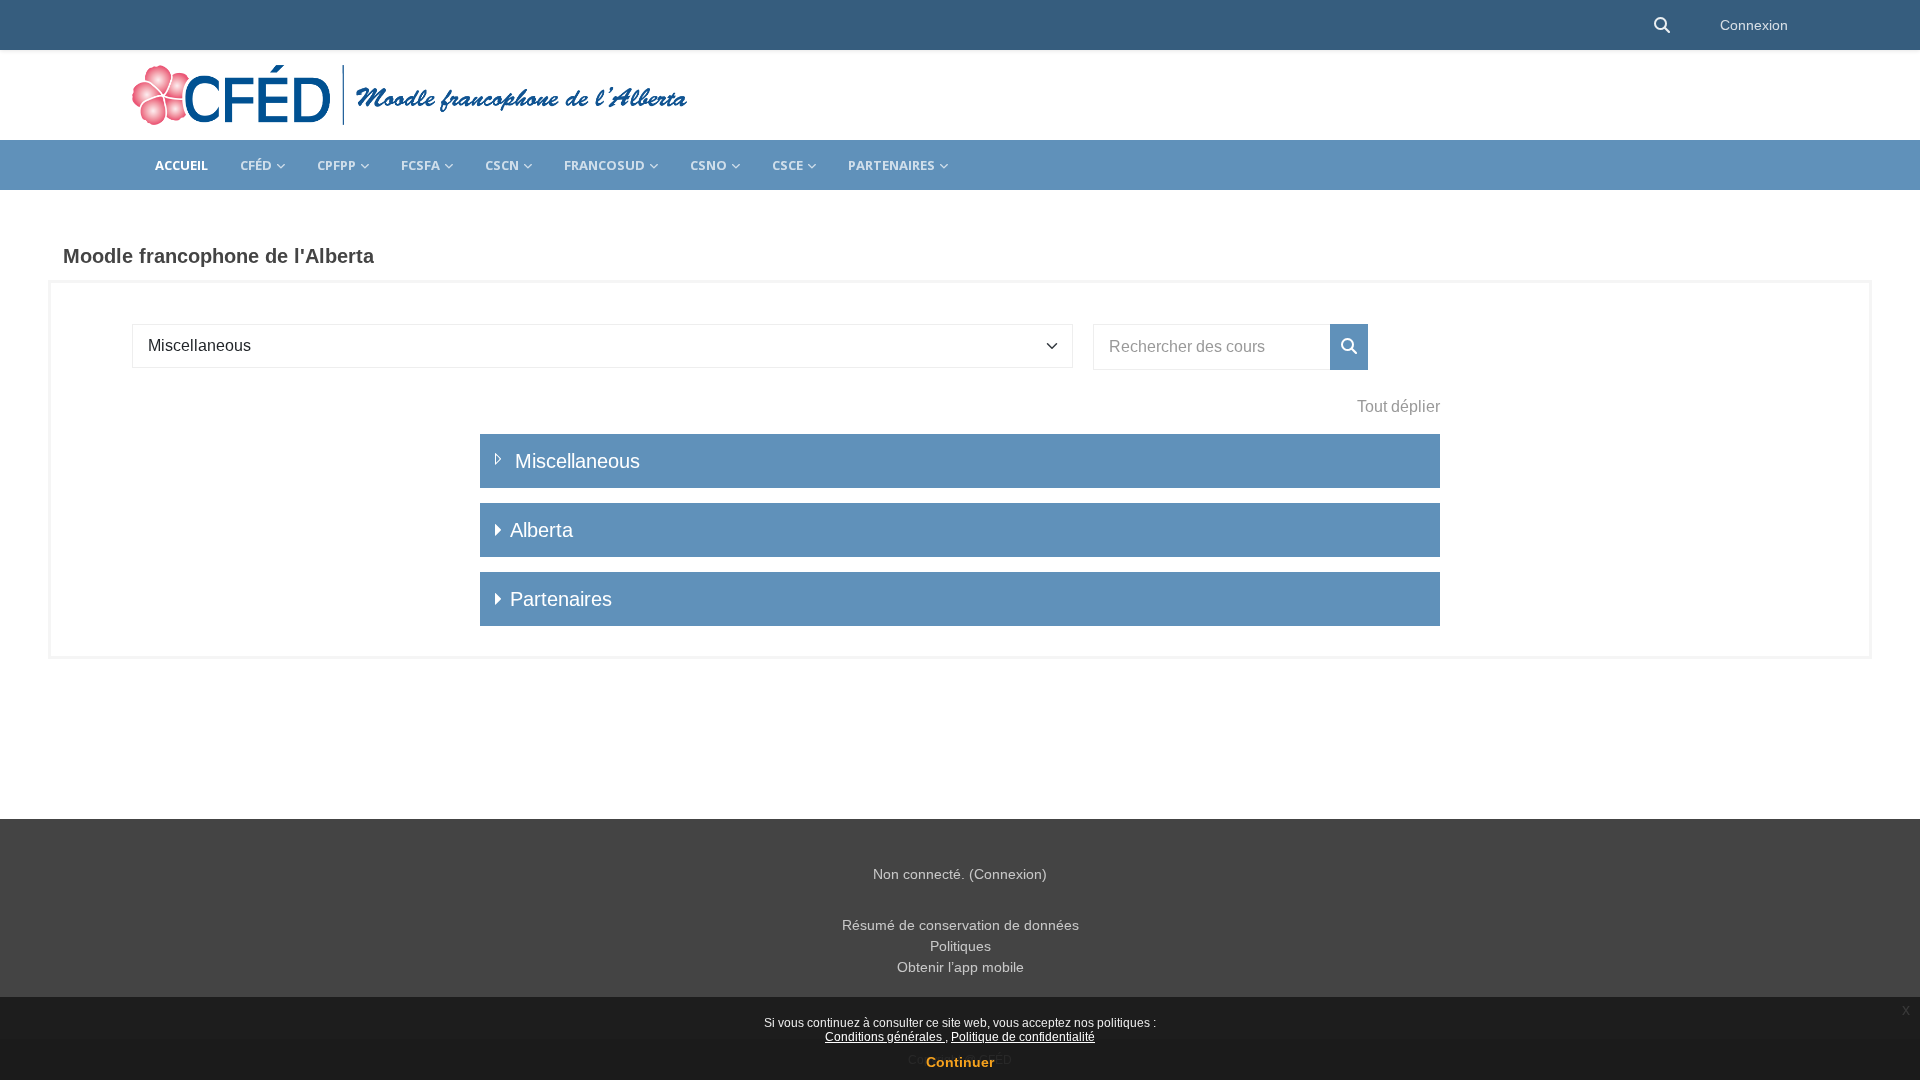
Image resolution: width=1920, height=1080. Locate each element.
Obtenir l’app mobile (960, 967)
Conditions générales (885, 1037)
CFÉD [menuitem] (256, 165)
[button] (1662, 25)
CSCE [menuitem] (787, 165)
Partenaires (561, 599)
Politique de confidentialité (1023, 1037)
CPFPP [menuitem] (336, 165)
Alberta (541, 530)
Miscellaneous (577, 461)
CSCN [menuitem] (502, 165)
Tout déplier (1398, 406)
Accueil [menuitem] (181, 165)
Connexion (1754, 25)
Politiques (960, 946)
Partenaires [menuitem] (891, 165)
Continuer (960, 1062)
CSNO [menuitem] (708, 165)
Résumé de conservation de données (960, 925)
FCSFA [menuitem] (420, 165)
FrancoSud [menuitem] (604, 165)
